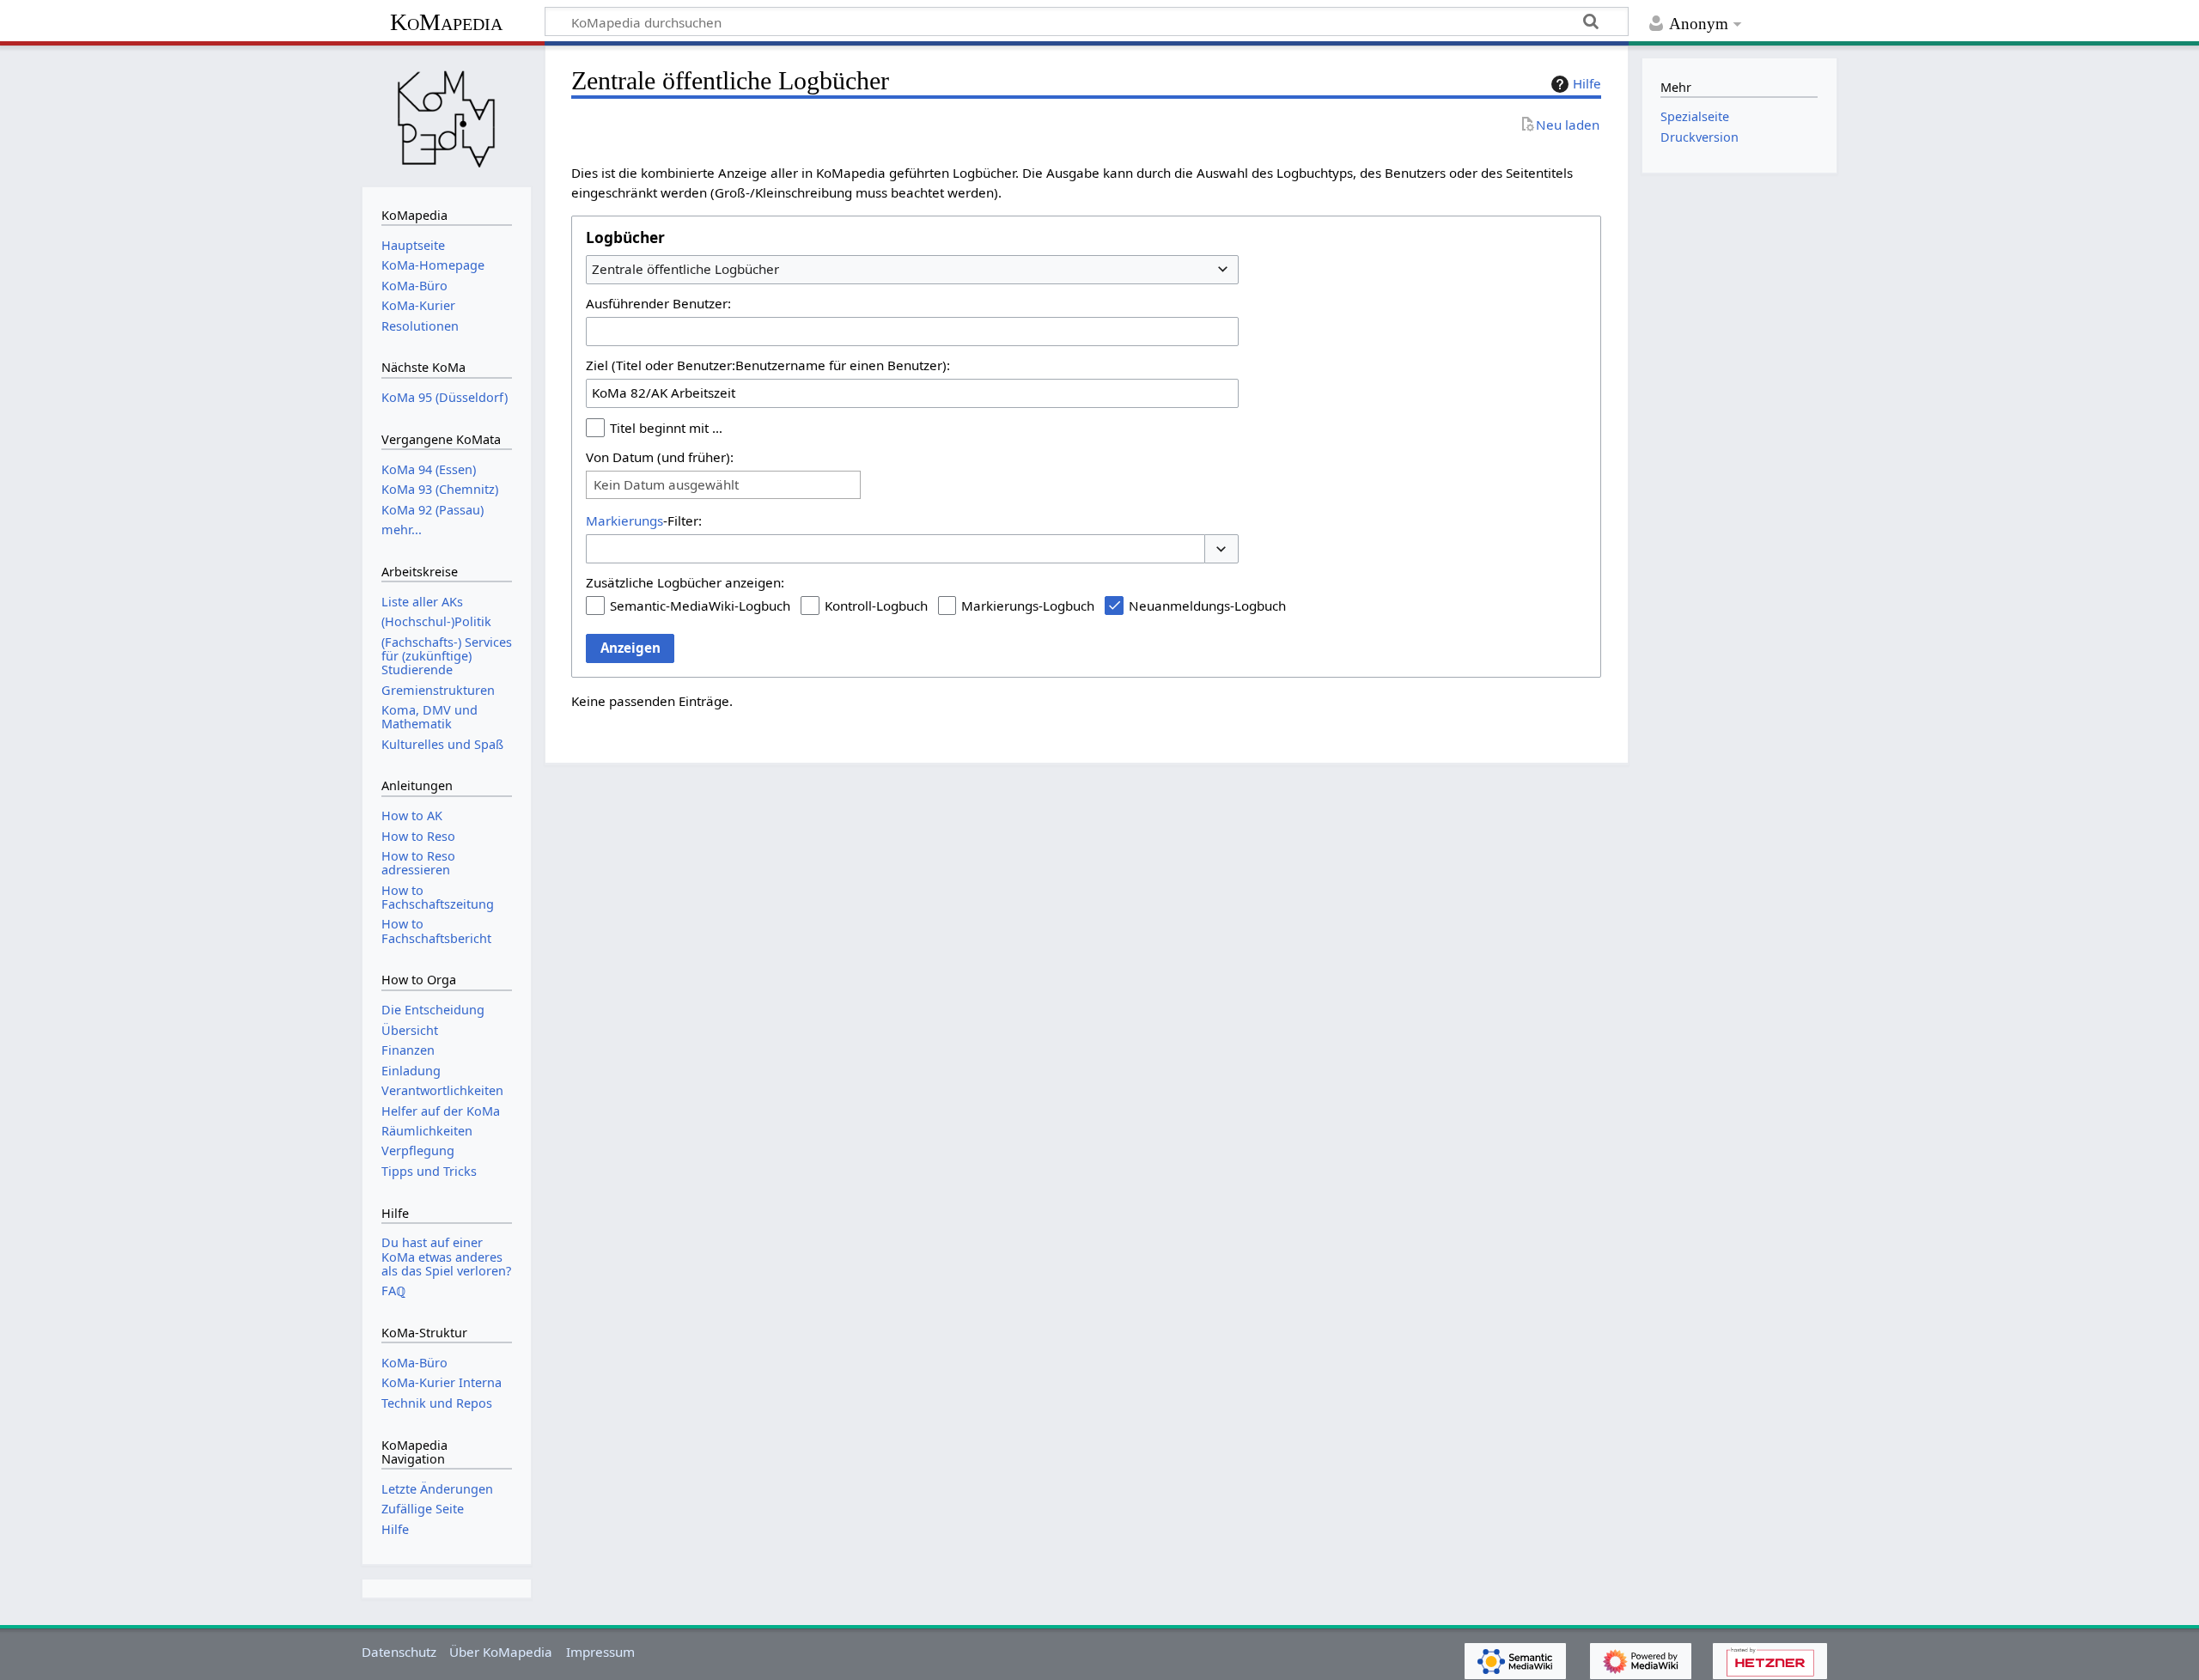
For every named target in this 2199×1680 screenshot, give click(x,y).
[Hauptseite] (447, 114)
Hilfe (1587, 83)
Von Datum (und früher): (660, 457)
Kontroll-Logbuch (876, 606)
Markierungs (624, 520)
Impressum (600, 1652)
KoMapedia (446, 22)
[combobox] (912, 270)
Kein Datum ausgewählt (666, 485)
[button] (1221, 549)
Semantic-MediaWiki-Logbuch (700, 606)
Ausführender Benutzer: (658, 303)
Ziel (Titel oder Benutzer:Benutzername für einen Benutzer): (768, 365)
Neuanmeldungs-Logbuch (1207, 606)
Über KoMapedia (501, 1652)
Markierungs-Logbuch (1028, 606)
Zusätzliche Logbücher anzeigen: (685, 582)
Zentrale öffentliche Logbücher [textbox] (685, 269)
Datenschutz (399, 1652)
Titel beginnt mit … (666, 428)
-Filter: (644, 520)
